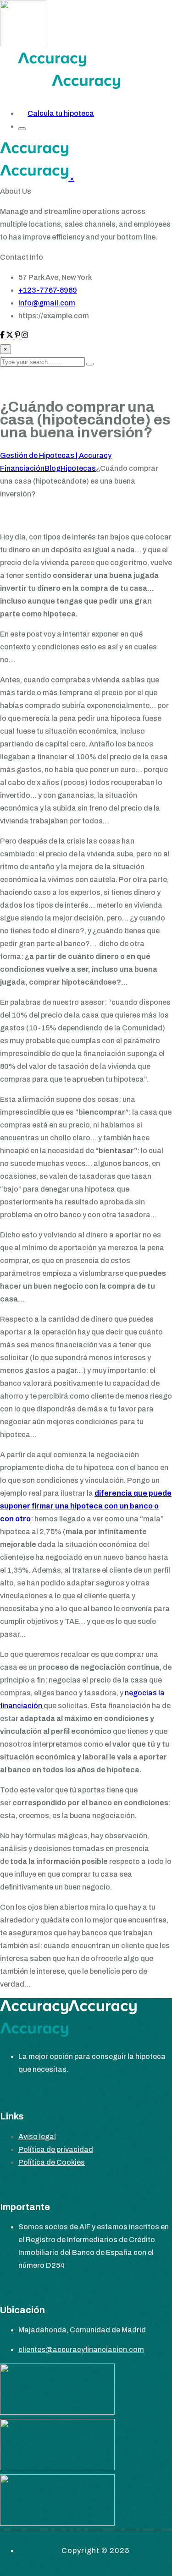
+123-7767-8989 (48, 290)
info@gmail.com (47, 303)
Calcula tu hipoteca (61, 113)
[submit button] (90, 364)
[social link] (3, 336)
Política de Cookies (52, 2162)
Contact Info (22, 257)
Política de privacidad (56, 2149)
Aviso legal (37, 2137)
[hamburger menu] (22, 129)
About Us (16, 191)
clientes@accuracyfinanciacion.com (81, 2350)
